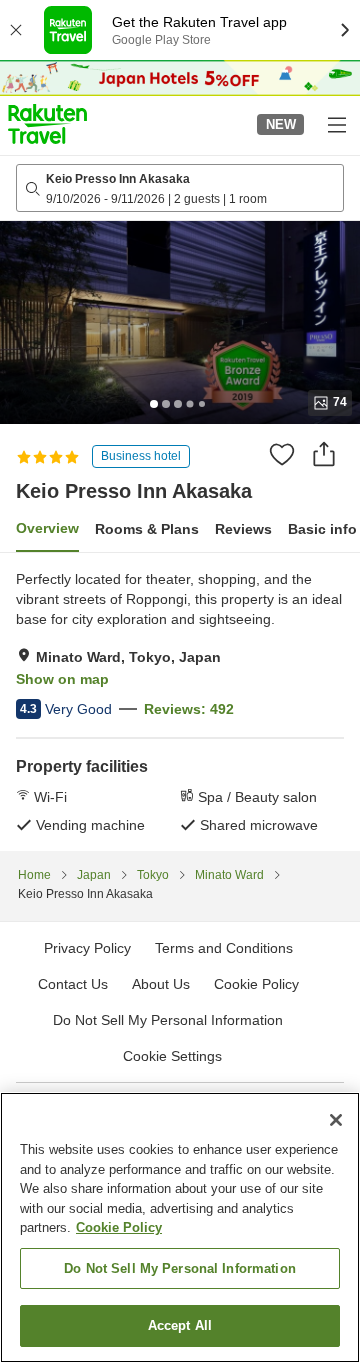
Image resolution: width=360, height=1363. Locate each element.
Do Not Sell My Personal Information (180, 1268)
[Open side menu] (336, 124)
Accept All (180, 1325)
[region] (180, 1227)
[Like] (282, 454)
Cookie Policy (119, 1227)
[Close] (336, 1120)
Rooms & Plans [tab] (147, 529)
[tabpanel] (180, 702)
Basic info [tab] (322, 529)
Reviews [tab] (243, 529)
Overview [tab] (47, 528)
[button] (47, 124)
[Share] (324, 454)
